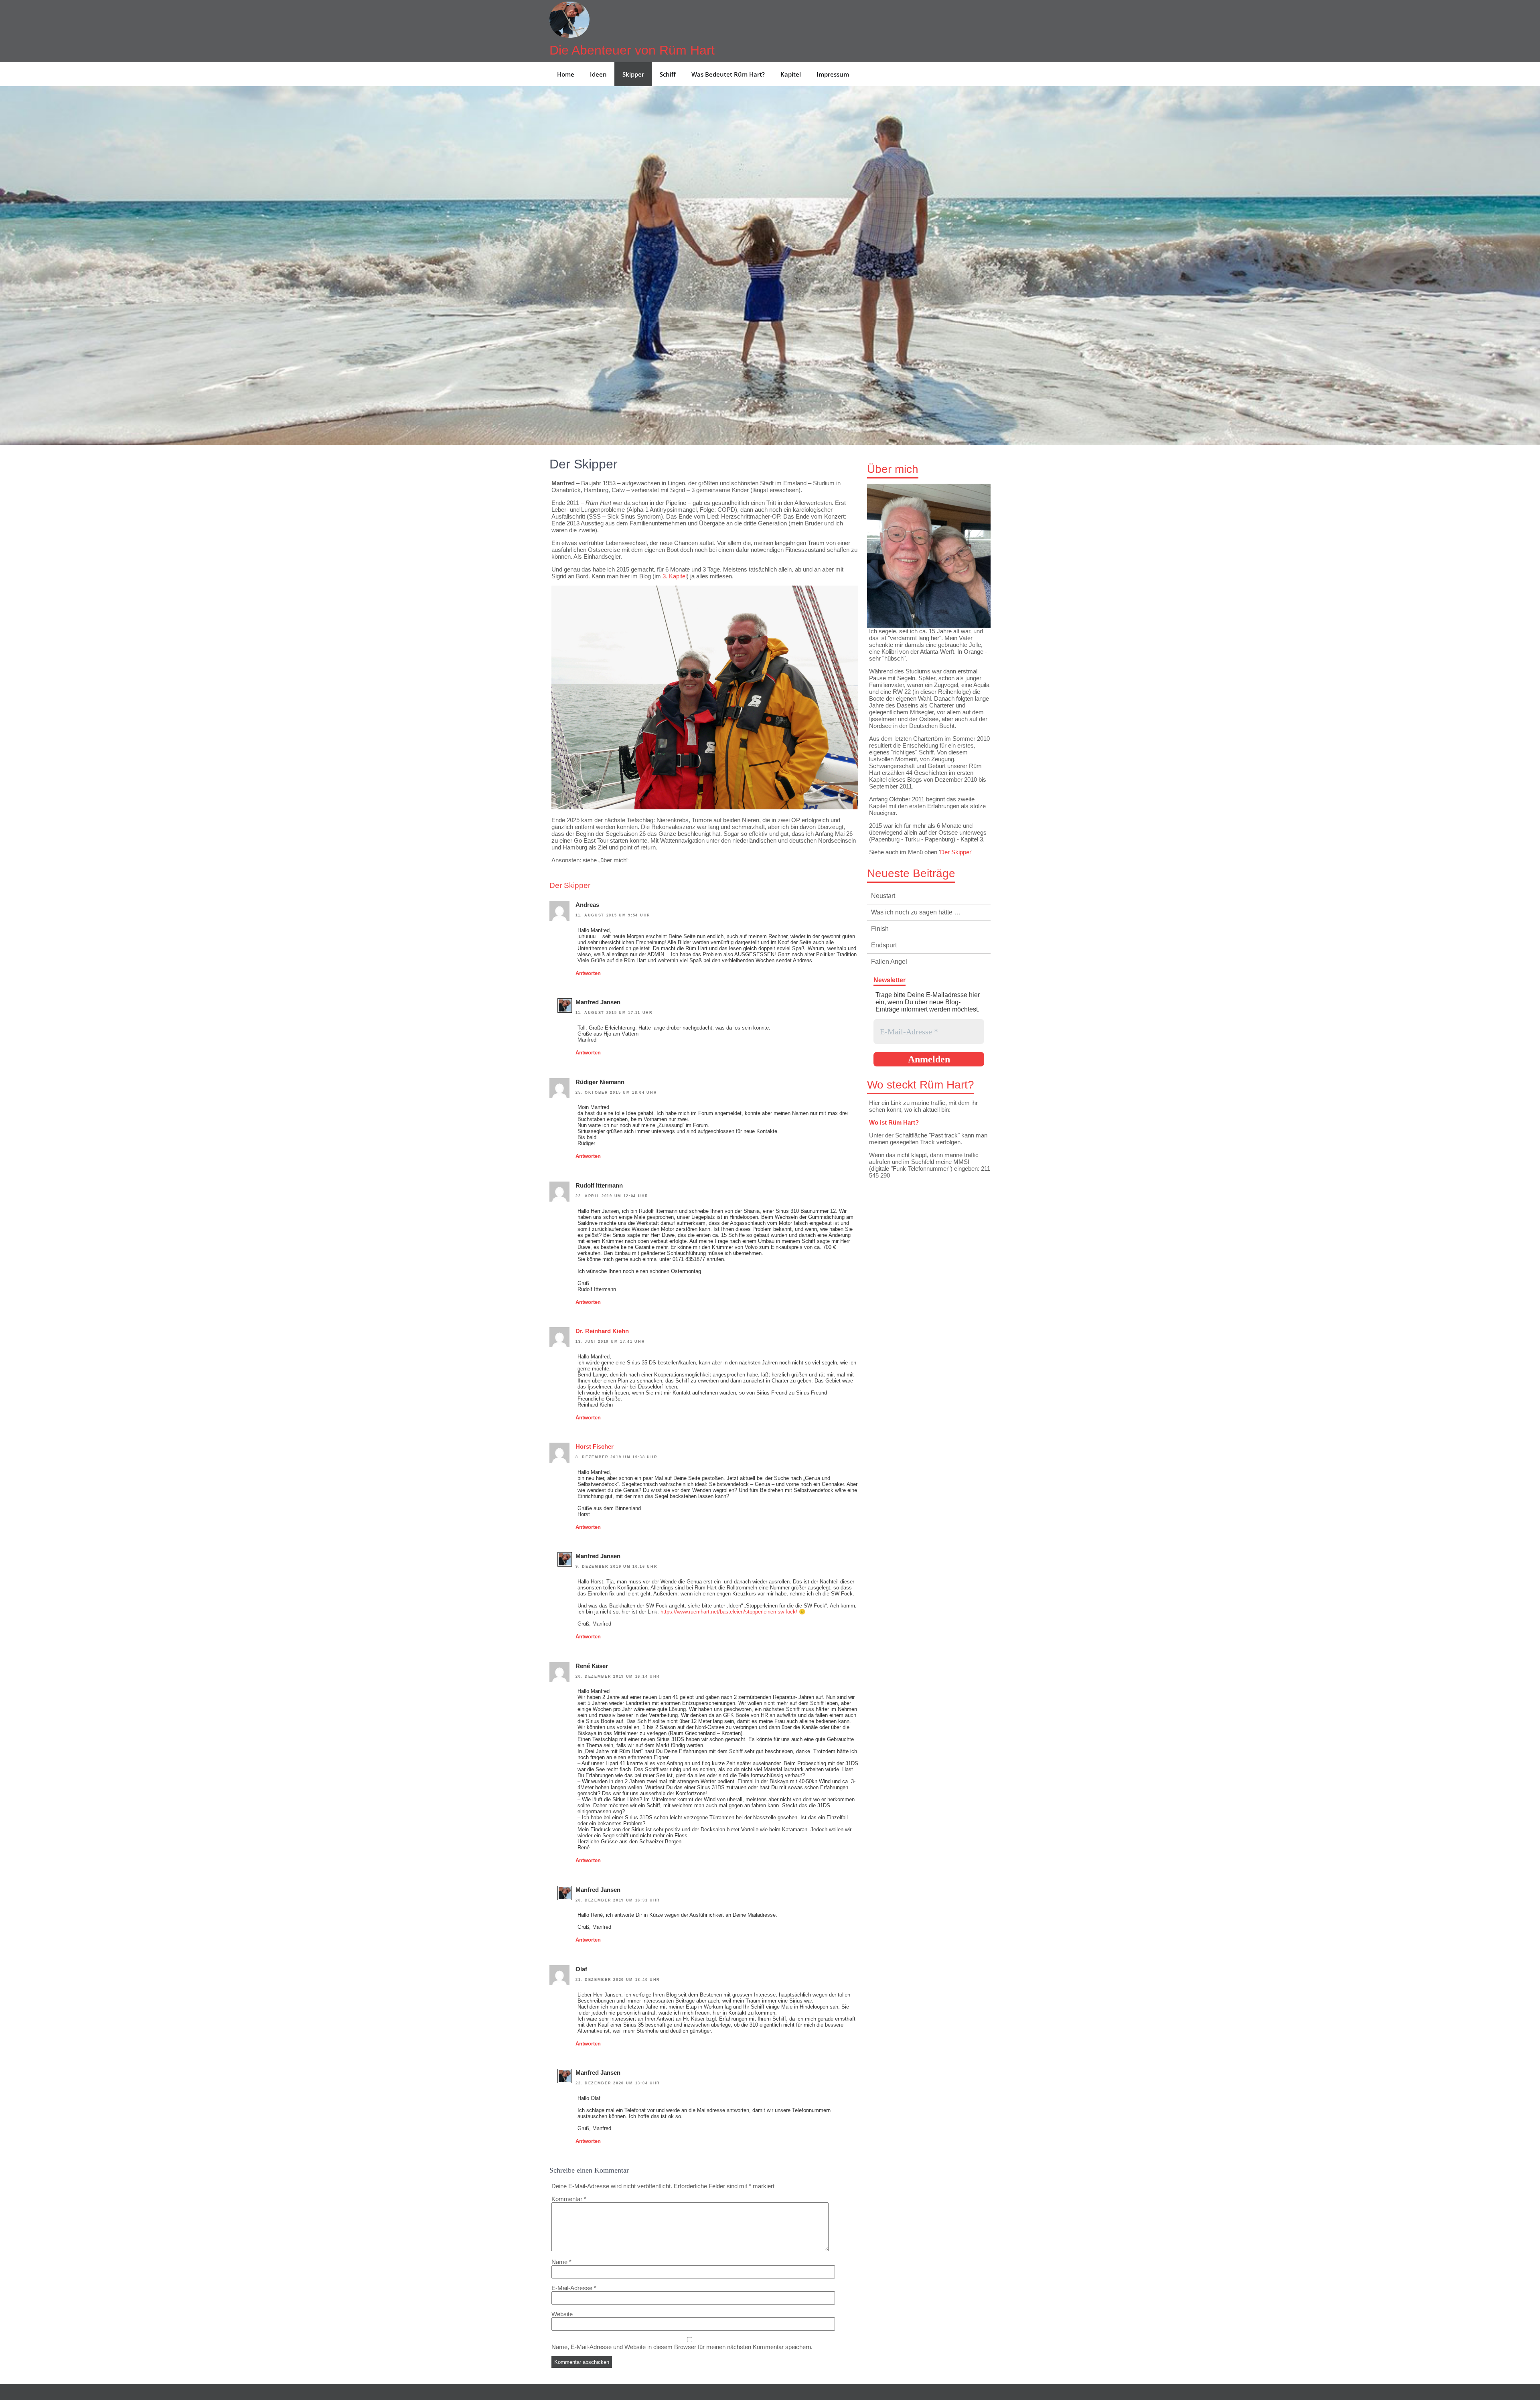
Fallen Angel (889, 962)
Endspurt (884, 945)
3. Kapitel (675, 576)
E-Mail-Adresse (574, 2288)
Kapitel (791, 74)
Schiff (668, 74)
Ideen (598, 74)
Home (566, 74)
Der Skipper (956, 852)
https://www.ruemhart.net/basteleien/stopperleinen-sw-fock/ (729, 1612)
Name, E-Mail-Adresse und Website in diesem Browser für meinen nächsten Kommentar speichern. (682, 2347)
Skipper (633, 74)
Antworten (588, 973)
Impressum (833, 74)
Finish (880, 929)
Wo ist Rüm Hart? (894, 1122)
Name (561, 2262)
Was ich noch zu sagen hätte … (916, 912)
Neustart (883, 896)
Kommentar (569, 2199)
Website (562, 2314)
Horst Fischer (595, 1446)
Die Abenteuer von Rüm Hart (632, 50)
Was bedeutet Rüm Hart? (728, 74)
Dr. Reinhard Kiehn (602, 1331)
